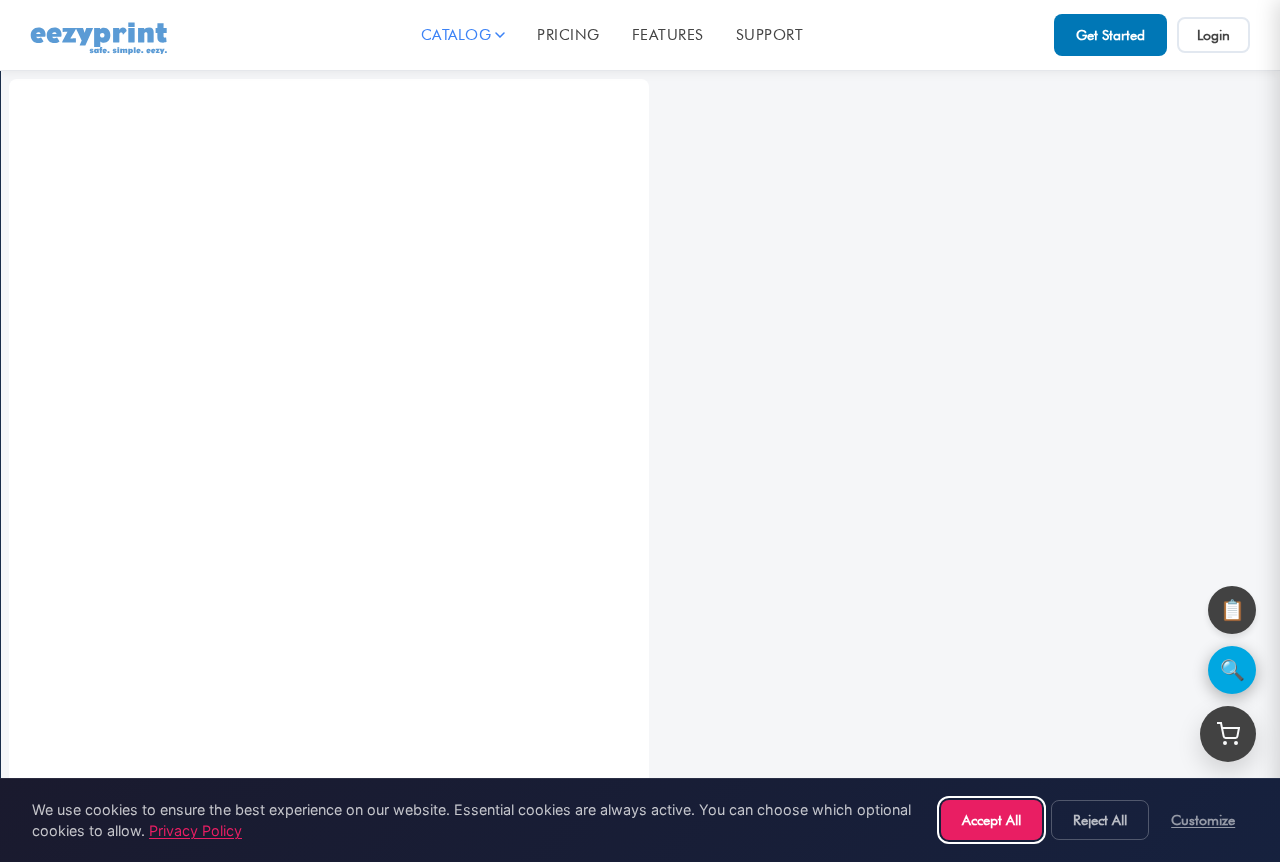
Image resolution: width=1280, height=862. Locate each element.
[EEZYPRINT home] (100, 35)
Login (1213, 35)
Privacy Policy (195, 830)
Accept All (991, 819)
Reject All (1100, 819)
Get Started (1110, 35)
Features (668, 35)
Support (770, 35)
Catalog (456, 35)
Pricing (568, 35)
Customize (1203, 819)
